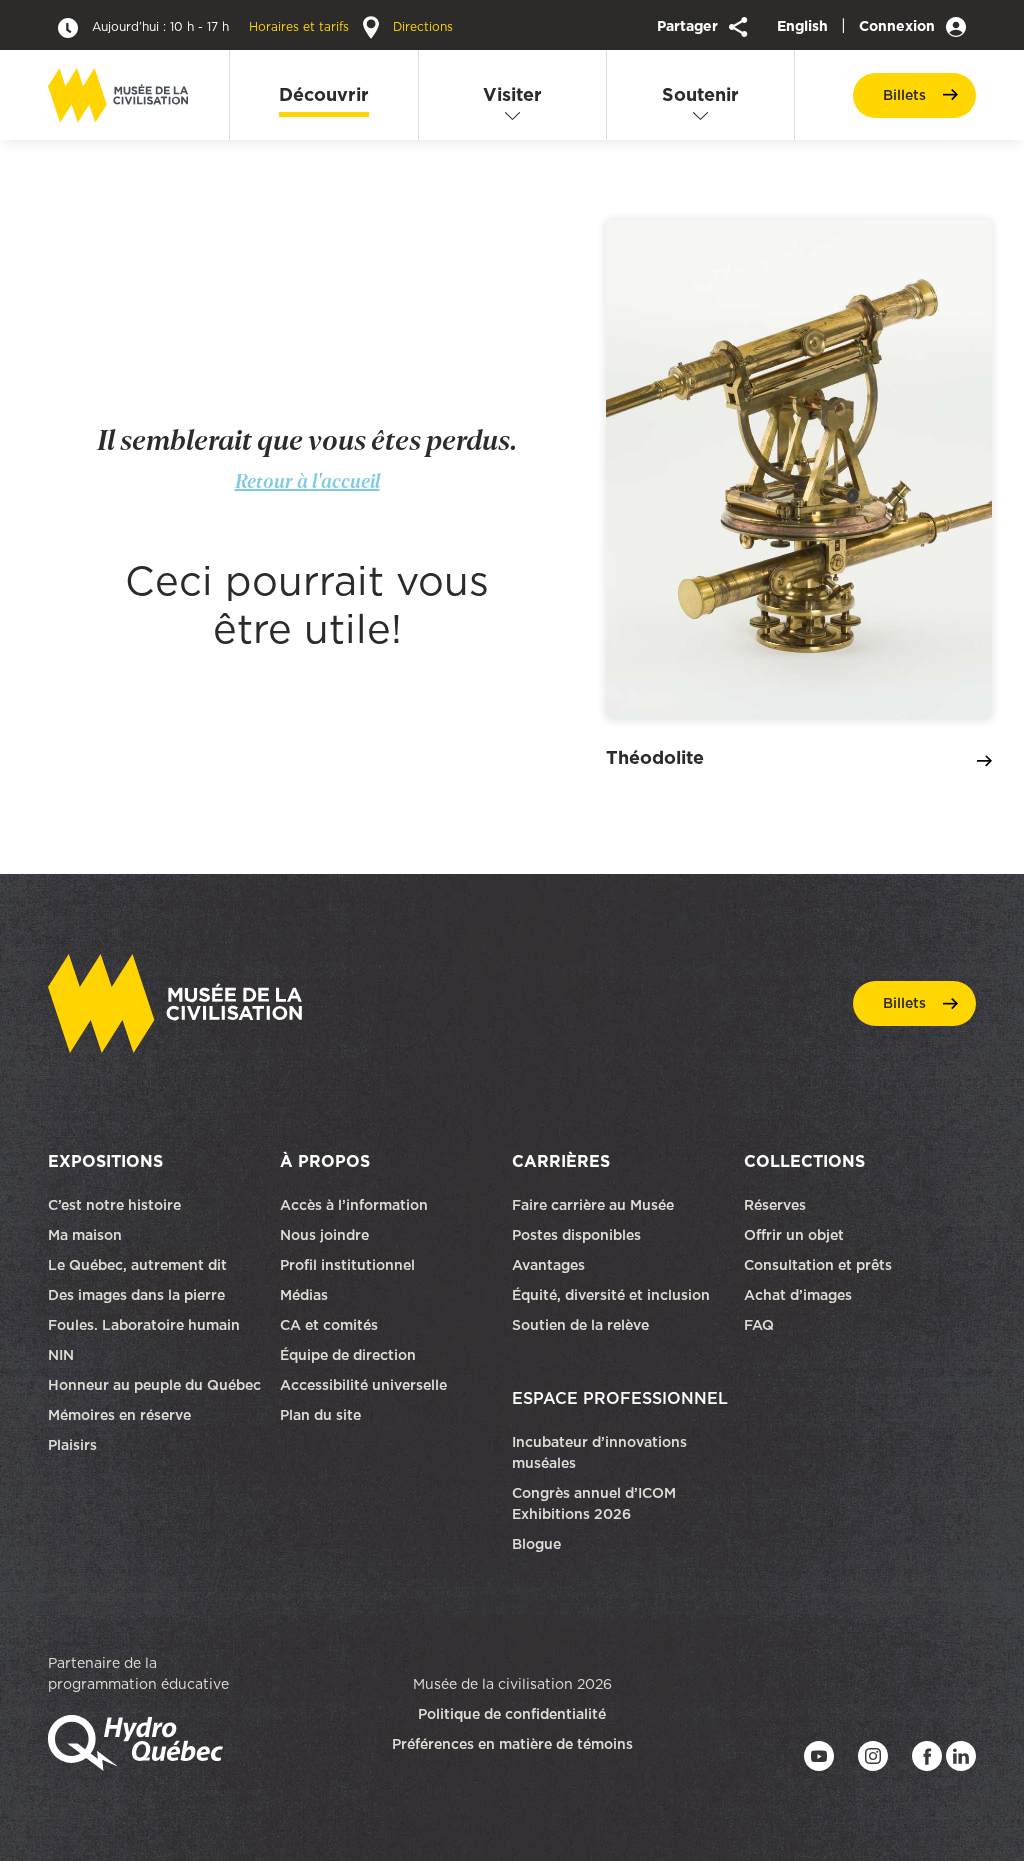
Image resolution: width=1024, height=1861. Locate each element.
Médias (304, 1295)
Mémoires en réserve (119, 1415)
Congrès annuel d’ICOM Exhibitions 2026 (594, 1503)
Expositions (105, 1161)
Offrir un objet (796, 1235)
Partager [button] (689, 26)
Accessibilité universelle (363, 1385)
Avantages (548, 1265)
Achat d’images (798, 1295)
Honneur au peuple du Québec (154, 1385)
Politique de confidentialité (512, 1714)
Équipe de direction (348, 1355)
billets (904, 95)
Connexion (899, 26)
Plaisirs (72, 1445)
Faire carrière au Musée (593, 1205)
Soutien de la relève (580, 1325)
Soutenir (700, 94)
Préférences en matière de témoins (512, 1744)
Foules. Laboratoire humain (144, 1325)
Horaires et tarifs (222, 26)
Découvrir (324, 94)
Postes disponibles (576, 1235)
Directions (421, 26)
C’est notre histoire (114, 1205)
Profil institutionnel (347, 1265)
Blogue (536, 1544)
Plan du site (320, 1415)
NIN (61, 1355)
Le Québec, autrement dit (137, 1265)
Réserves (775, 1205)
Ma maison (85, 1235)
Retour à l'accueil (307, 481)
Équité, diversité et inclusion (613, 1295)
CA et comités (331, 1325)
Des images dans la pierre (136, 1295)
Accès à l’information (354, 1205)
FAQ (759, 1325)
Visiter (512, 94)
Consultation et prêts (820, 1265)
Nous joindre (326, 1235)
